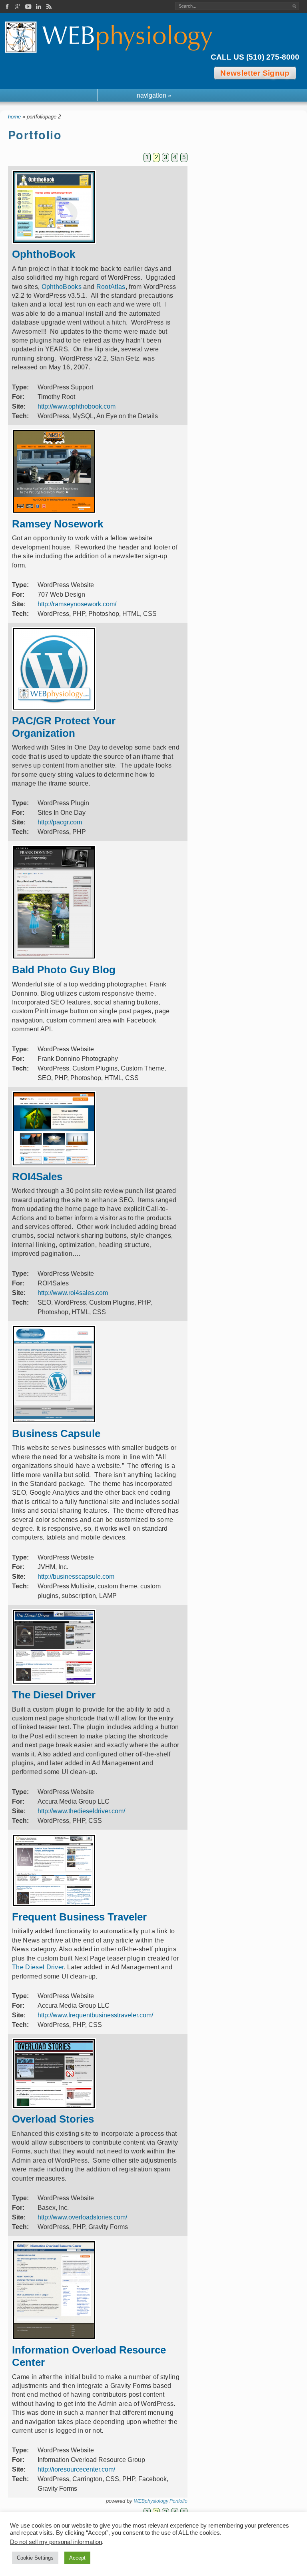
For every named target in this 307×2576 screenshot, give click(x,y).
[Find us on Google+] (18, 7)
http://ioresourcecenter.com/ (76, 2469)
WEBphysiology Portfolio (161, 2501)
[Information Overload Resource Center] (54, 2338)
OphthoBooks (62, 287)
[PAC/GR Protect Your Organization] (54, 709)
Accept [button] (77, 2558)
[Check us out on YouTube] (28, 7)
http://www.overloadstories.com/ (82, 2217)
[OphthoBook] (54, 242)
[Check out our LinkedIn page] (38, 7)
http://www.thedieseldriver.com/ (81, 1811)
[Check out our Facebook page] (7, 7)
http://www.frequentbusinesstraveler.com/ (95, 2015)
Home (14, 117)
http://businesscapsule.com (76, 1577)
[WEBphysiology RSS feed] (49, 7)
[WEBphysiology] (111, 37)
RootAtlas (111, 287)
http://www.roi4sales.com (73, 1293)
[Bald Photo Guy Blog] (54, 957)
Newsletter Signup (255, 73)
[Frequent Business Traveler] (54, 1905)
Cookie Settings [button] (35, 2558)
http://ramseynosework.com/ (77, 604)
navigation (154, 95)
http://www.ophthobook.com (77, 406)
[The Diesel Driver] (54, 1683)
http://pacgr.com (60, 822)
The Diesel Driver (38, 1967)
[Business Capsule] (54, 1421)
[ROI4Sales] (54, 1164)
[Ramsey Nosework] (54, 512)
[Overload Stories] (54, 2107)
